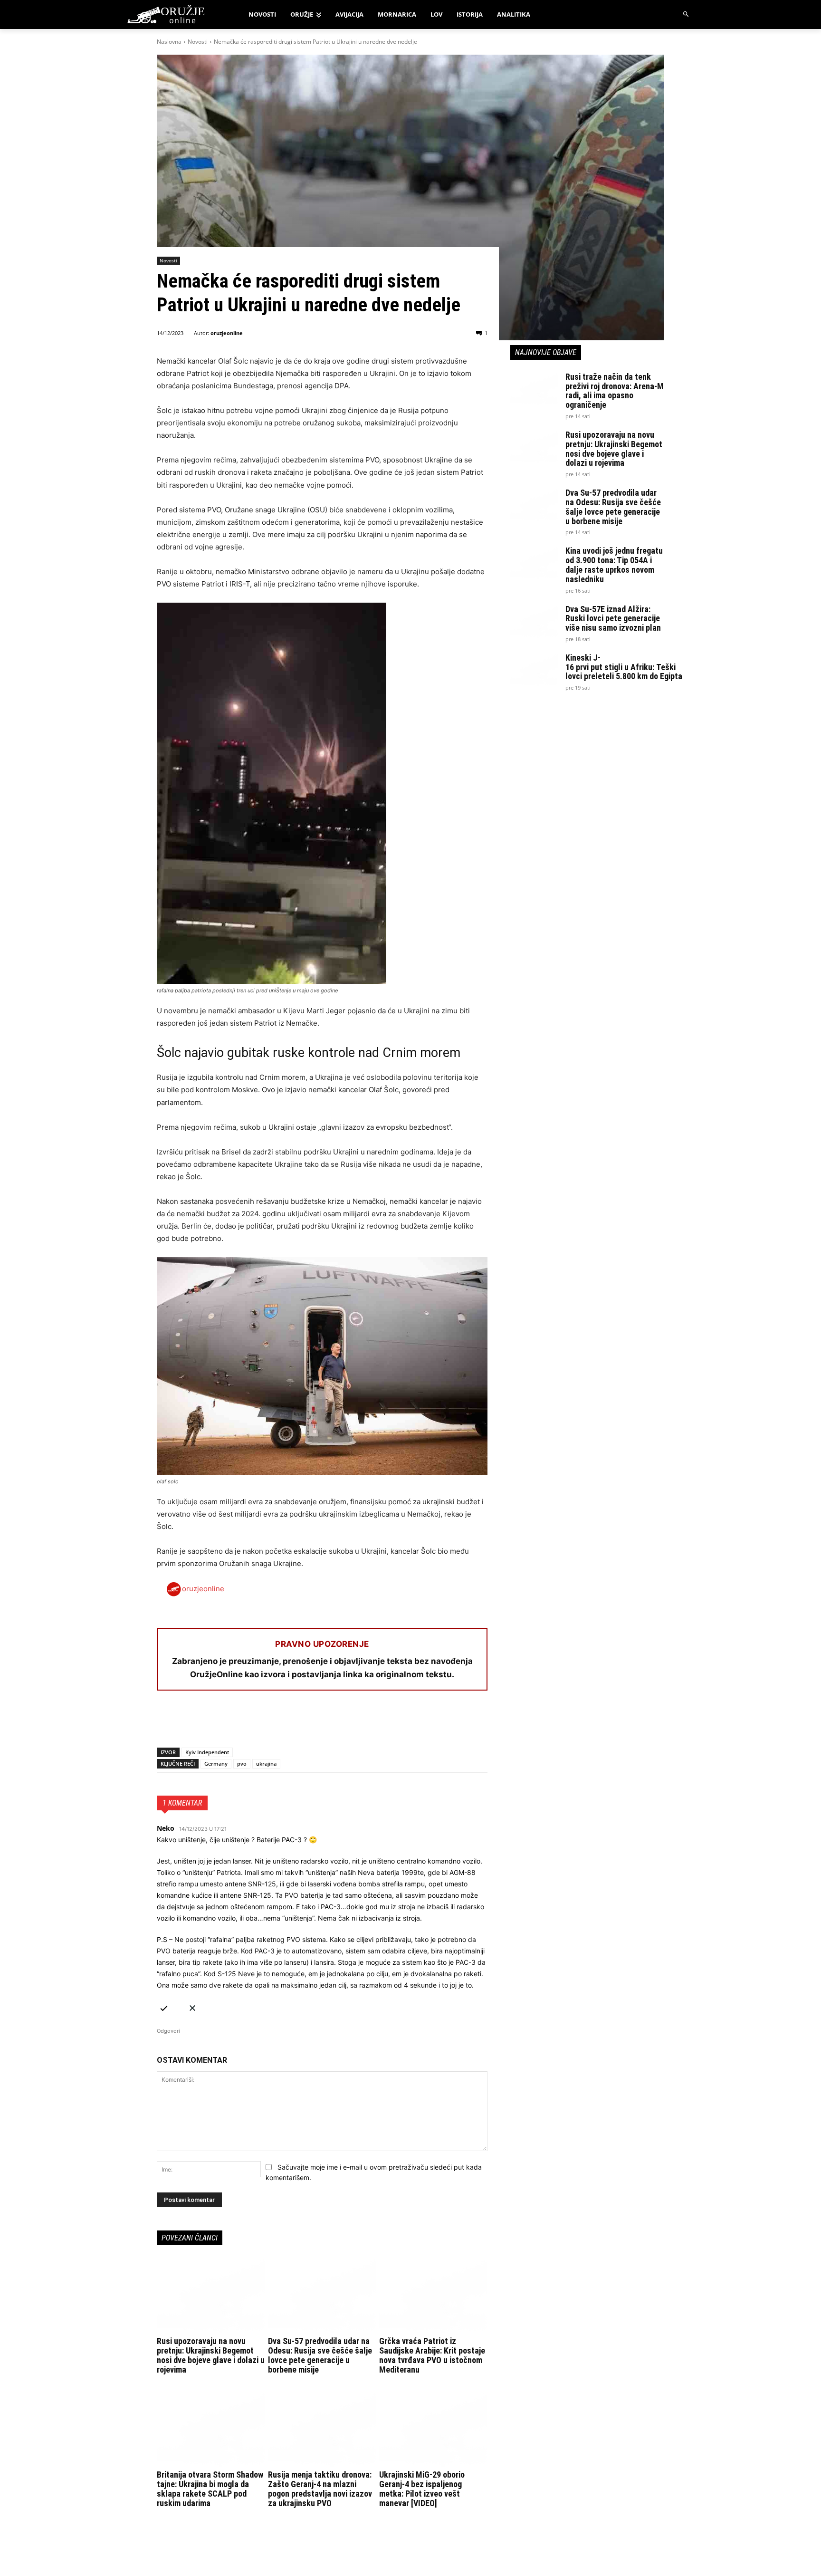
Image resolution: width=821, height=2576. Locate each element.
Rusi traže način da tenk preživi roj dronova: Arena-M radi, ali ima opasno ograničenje (615, 391)
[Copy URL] (297, 1723)
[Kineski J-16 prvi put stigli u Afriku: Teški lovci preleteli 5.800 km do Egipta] (534, 670)
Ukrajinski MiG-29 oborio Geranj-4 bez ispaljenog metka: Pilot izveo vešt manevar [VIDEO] (422, 2489)
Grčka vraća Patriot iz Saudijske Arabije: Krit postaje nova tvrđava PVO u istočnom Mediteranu (432, 2355)
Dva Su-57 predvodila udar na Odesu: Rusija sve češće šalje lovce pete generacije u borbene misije (320, 2355)
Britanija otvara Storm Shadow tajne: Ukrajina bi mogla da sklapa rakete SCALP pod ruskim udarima (210, 2489)
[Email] (232, 1723)
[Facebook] (166, 1723)
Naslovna (169, 42)
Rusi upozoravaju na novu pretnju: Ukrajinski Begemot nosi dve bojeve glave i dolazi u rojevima (211, 2355)
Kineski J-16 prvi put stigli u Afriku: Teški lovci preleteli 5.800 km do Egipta (624, 667)
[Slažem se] (164, 2006)
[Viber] (276, 1723)
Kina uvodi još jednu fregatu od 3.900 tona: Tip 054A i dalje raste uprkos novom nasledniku (614, 565)
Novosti (198, 42)
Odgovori (168, 2031)
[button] (686, 14)
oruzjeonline (227, 333)
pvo (242, 1764)
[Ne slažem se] (192, 2006)
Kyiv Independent (207, 1752)
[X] (188, 1723)
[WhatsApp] (210, 1723)
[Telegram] (254, 1723)
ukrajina (266, 1764)
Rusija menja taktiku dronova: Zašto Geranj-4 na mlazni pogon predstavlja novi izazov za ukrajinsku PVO (320, 2489)
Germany (216, 1764)
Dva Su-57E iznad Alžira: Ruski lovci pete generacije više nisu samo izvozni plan (613, 619)
